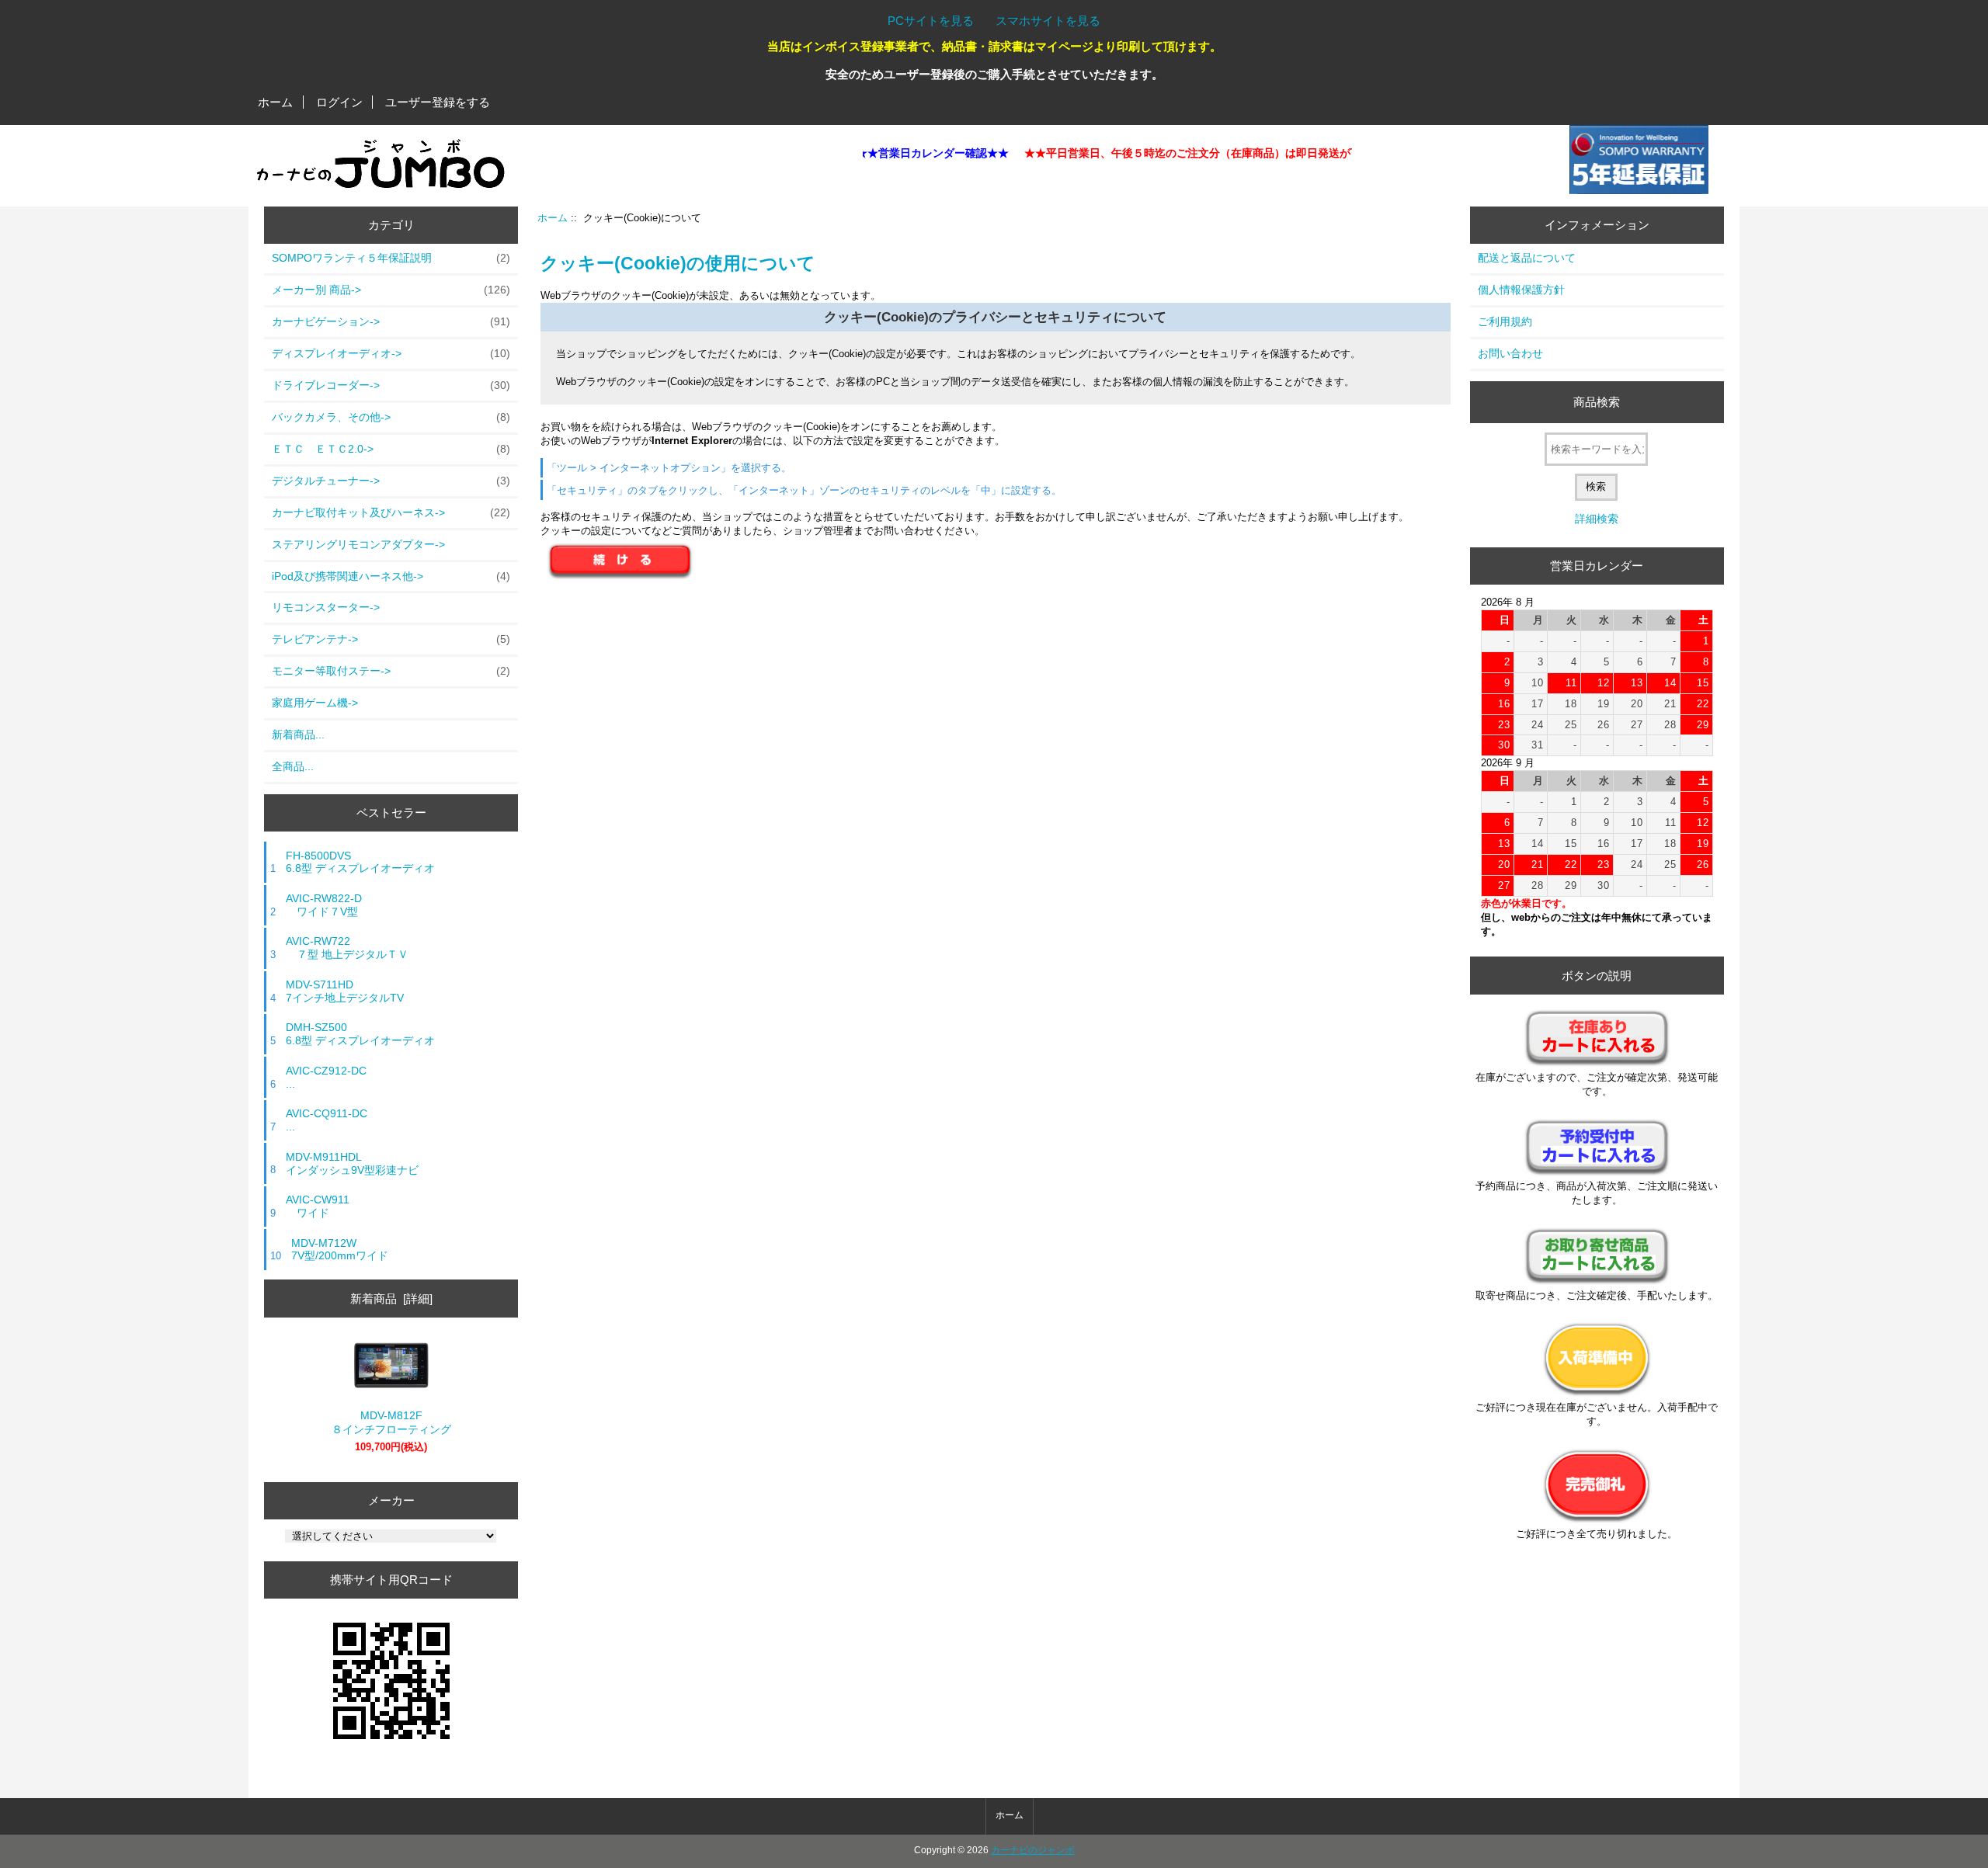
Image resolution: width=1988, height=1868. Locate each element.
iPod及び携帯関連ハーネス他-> (391, 576)
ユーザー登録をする (438, 102)
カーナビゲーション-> (391, 321)
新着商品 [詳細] (391, 1299)
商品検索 (1597, 402)
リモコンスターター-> (326, 607)
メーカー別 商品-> (391, 290)
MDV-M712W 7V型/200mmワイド (340, 1250)
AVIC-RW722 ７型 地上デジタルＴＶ (347, 948)
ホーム (275, 102)
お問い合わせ (1510, 353)
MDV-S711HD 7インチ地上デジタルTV (345, 991)
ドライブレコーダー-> (391, 385)
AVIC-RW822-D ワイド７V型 (324, 905)
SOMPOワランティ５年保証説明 (391, 258)
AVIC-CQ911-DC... (327, 1120)
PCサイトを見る (931, 21)
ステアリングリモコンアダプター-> (358, 544)
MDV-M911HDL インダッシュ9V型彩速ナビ (352, 1163)
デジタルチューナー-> (391, 481)
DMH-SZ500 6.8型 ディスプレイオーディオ (360, 1034)
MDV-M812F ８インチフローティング (391, 1422)
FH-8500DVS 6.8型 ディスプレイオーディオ (360, 862)
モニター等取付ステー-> (391, 671)
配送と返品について (1527, 258)
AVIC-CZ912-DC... (326, 1077)
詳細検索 (1597, 519)
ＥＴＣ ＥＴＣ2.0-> (391, 449)
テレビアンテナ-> (391, 639)
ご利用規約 (1505, 321)
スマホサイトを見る (1048, 21)
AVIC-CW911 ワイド (318, 1206)
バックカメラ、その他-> (391, 417)
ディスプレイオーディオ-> (391, 353)
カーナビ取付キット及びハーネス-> (391, 512)
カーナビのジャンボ (1033, 1850)
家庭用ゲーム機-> (315, 703)
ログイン (339, 102)
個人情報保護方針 (1521, 290)
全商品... (293, 766)
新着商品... (298, 734)
